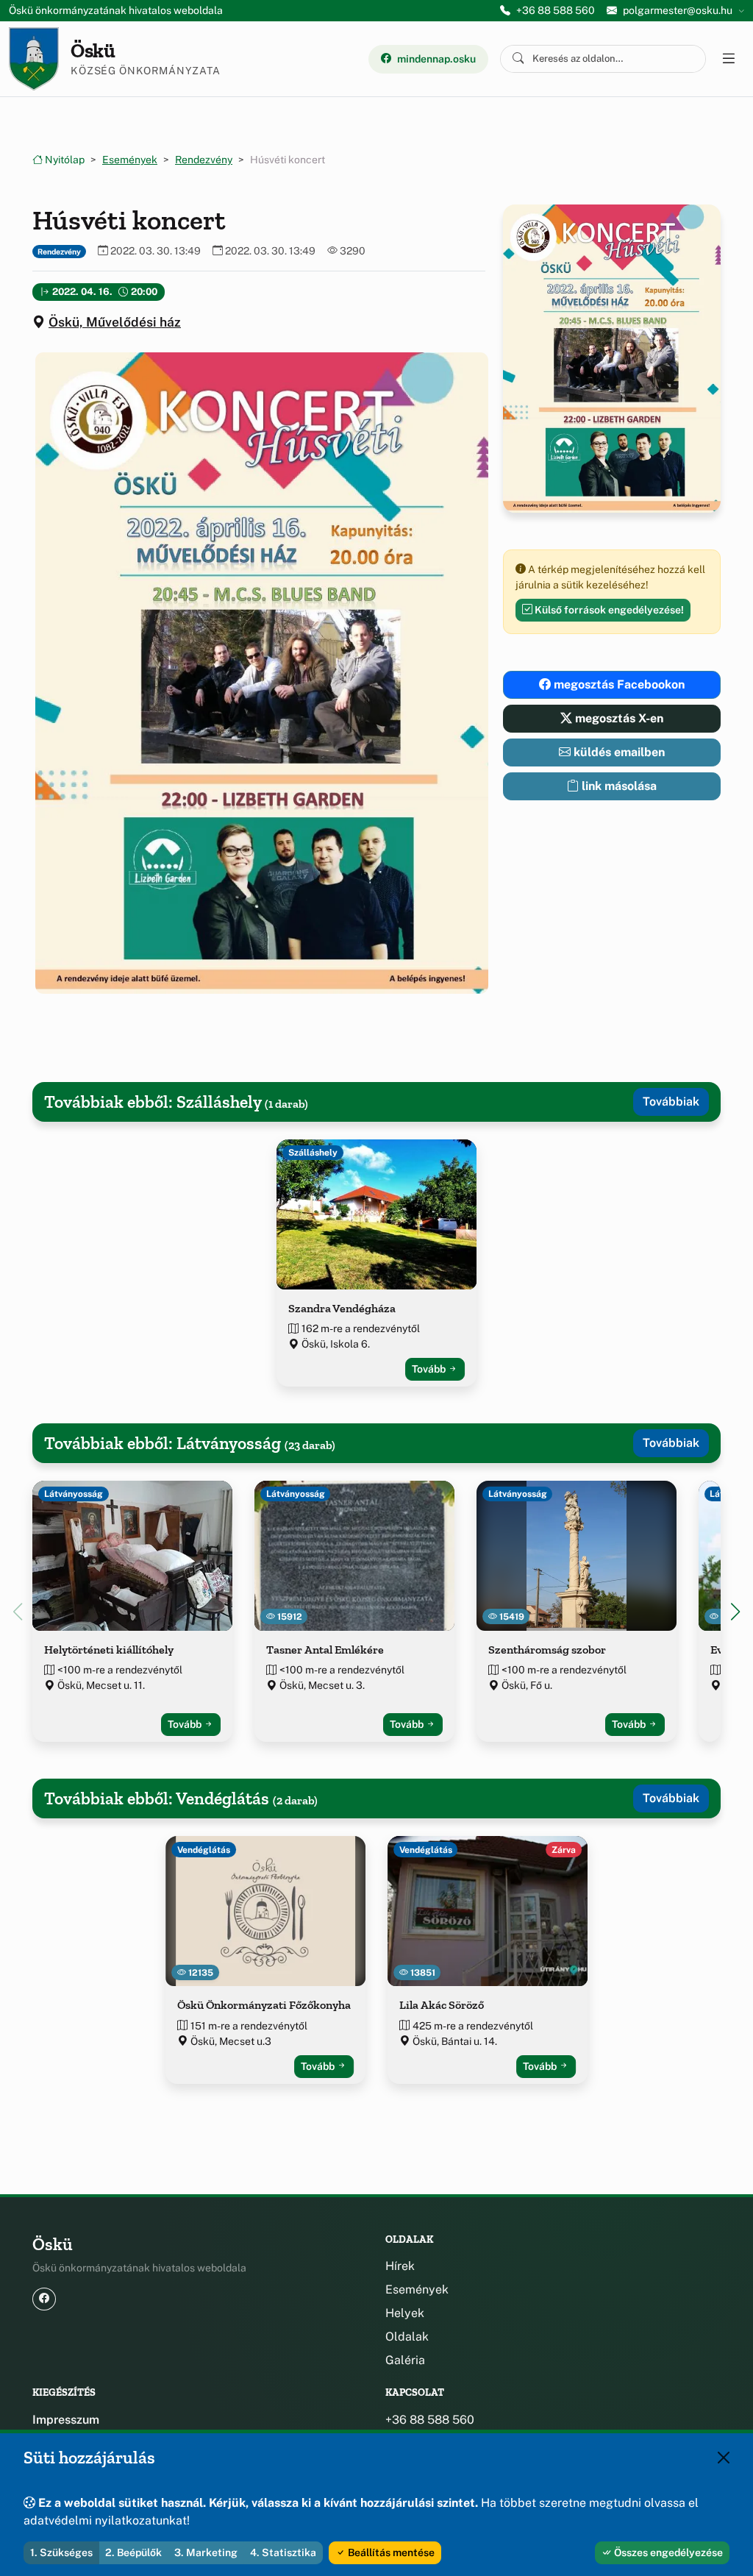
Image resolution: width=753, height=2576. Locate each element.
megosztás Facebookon (618, 684)
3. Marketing (206, 2552)
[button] (259, 673)
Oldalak (407, 2337)
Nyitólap (64, 160)
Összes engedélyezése (667, 2552)
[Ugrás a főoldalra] (34, 59)
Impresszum (66, 2420)
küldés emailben (618, 752)
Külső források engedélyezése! (608, 610)
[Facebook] (44, 2299)
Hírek (400, 2266)
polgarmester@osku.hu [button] (678, 10)
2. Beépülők (133, 2552)
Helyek (405, 2313)
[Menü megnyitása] (728, 59)
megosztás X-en (618, 718)
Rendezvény (204, 160)
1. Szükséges (61, 2552)
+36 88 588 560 (556, 10)
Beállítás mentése (390, 2552)
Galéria (405, 2360)
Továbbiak (671, 1102)
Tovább (430, 1369)
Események (130, 160)
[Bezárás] (724, 2458)
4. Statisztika (283, 2552)
